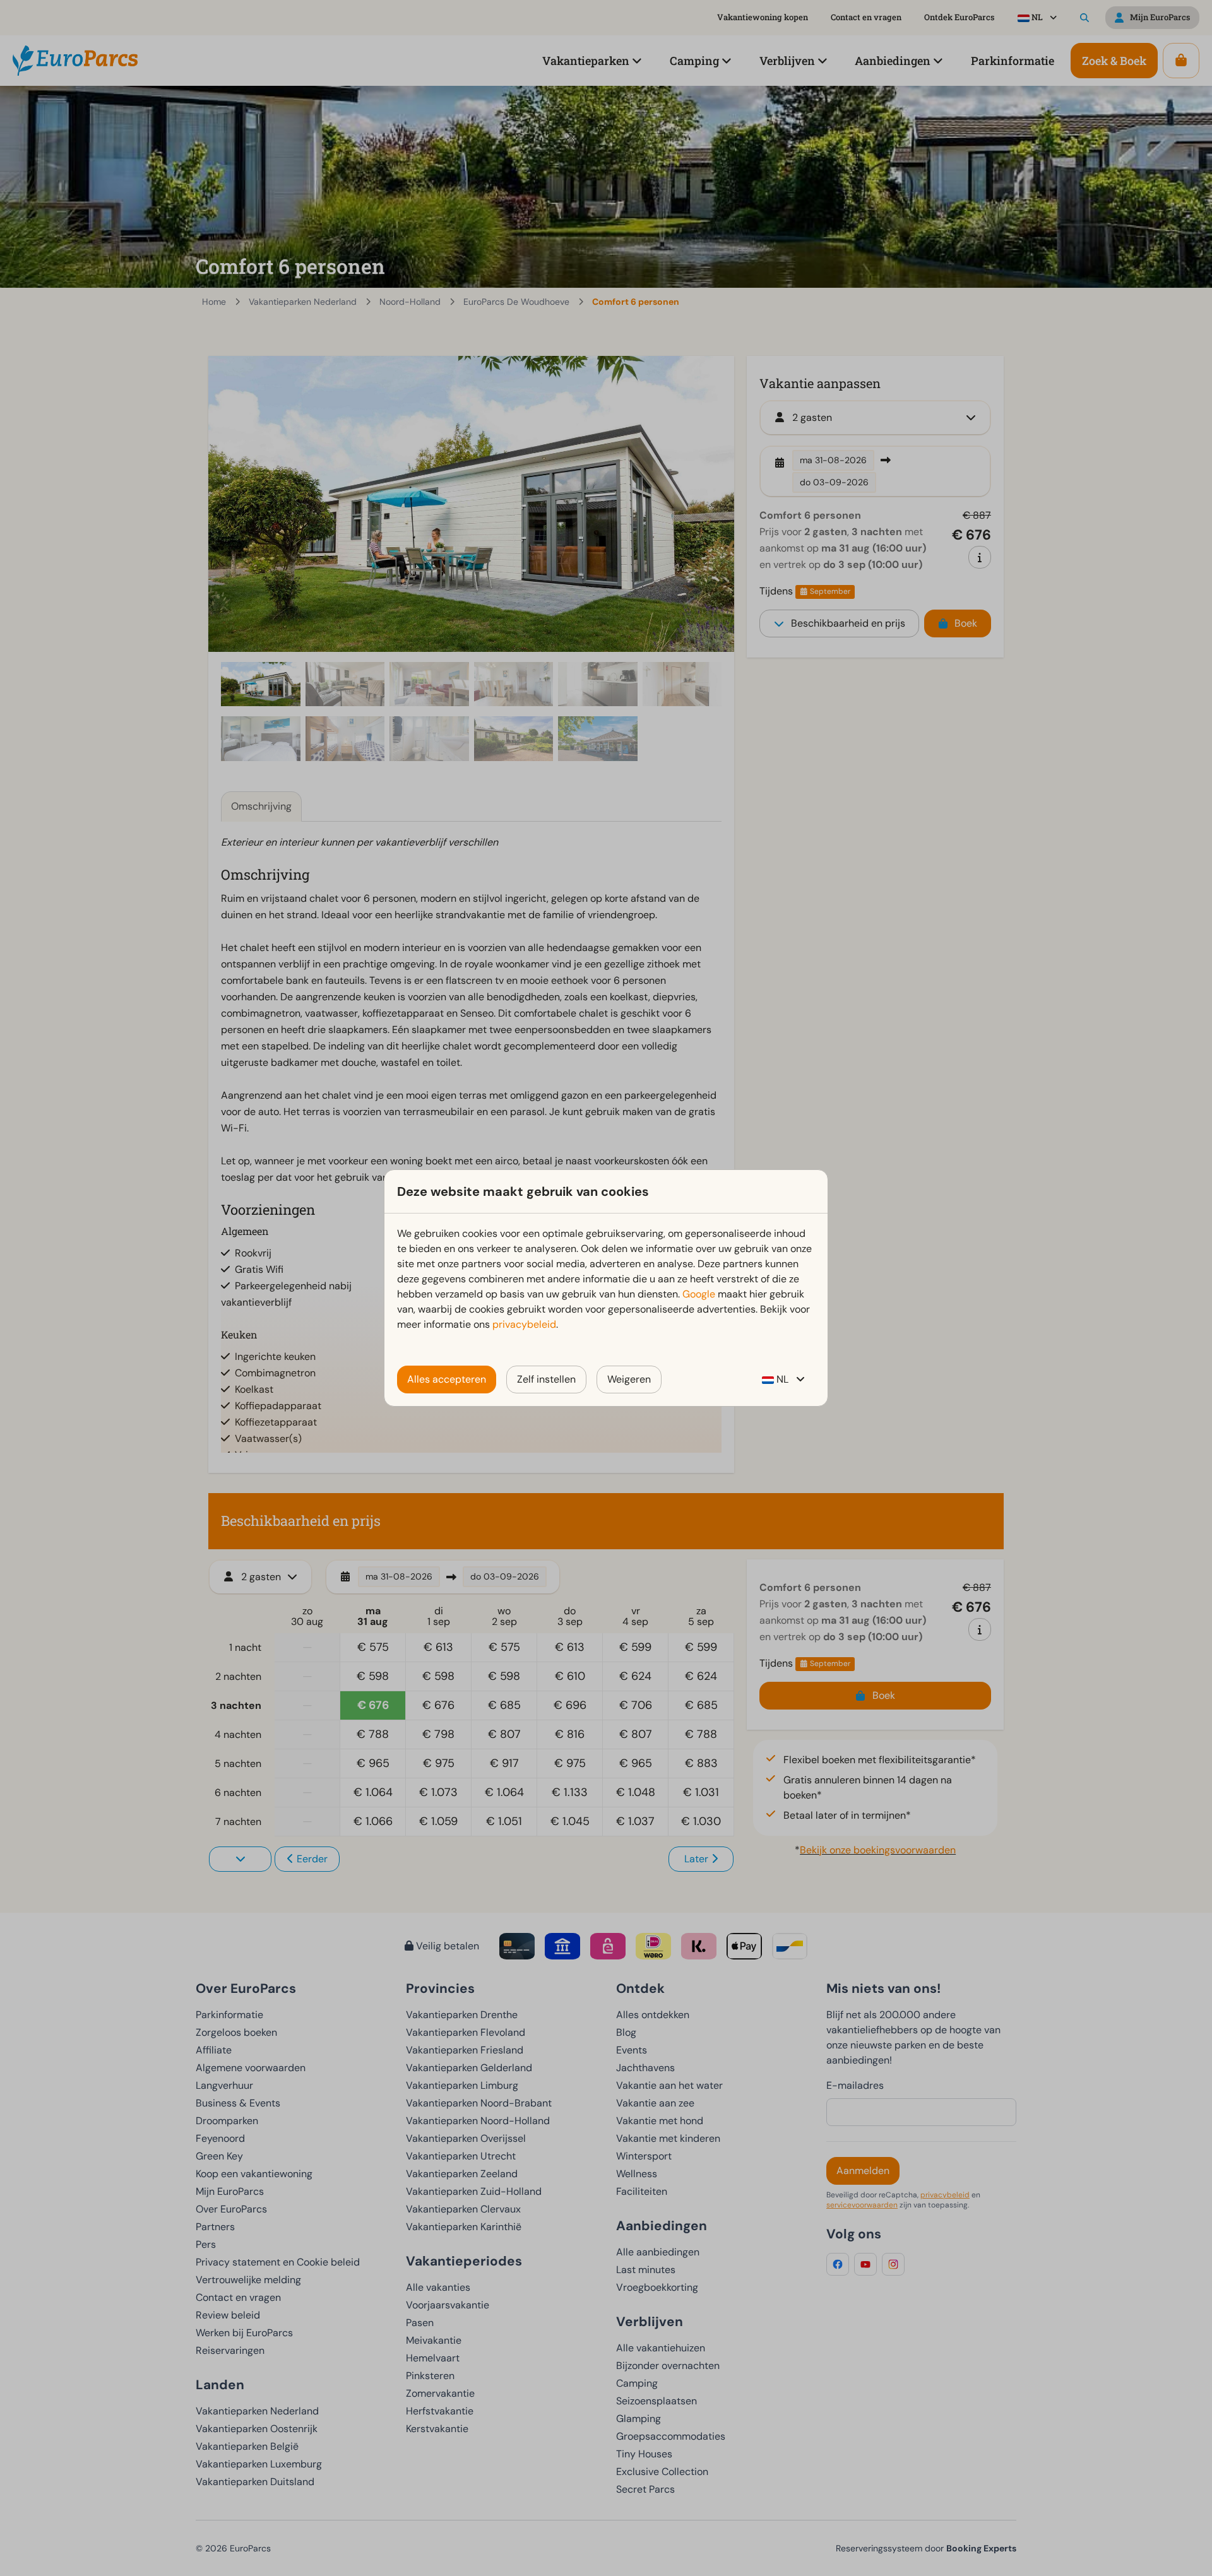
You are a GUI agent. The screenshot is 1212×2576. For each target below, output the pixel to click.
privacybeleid (524, 1324)
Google (699, 1294)
